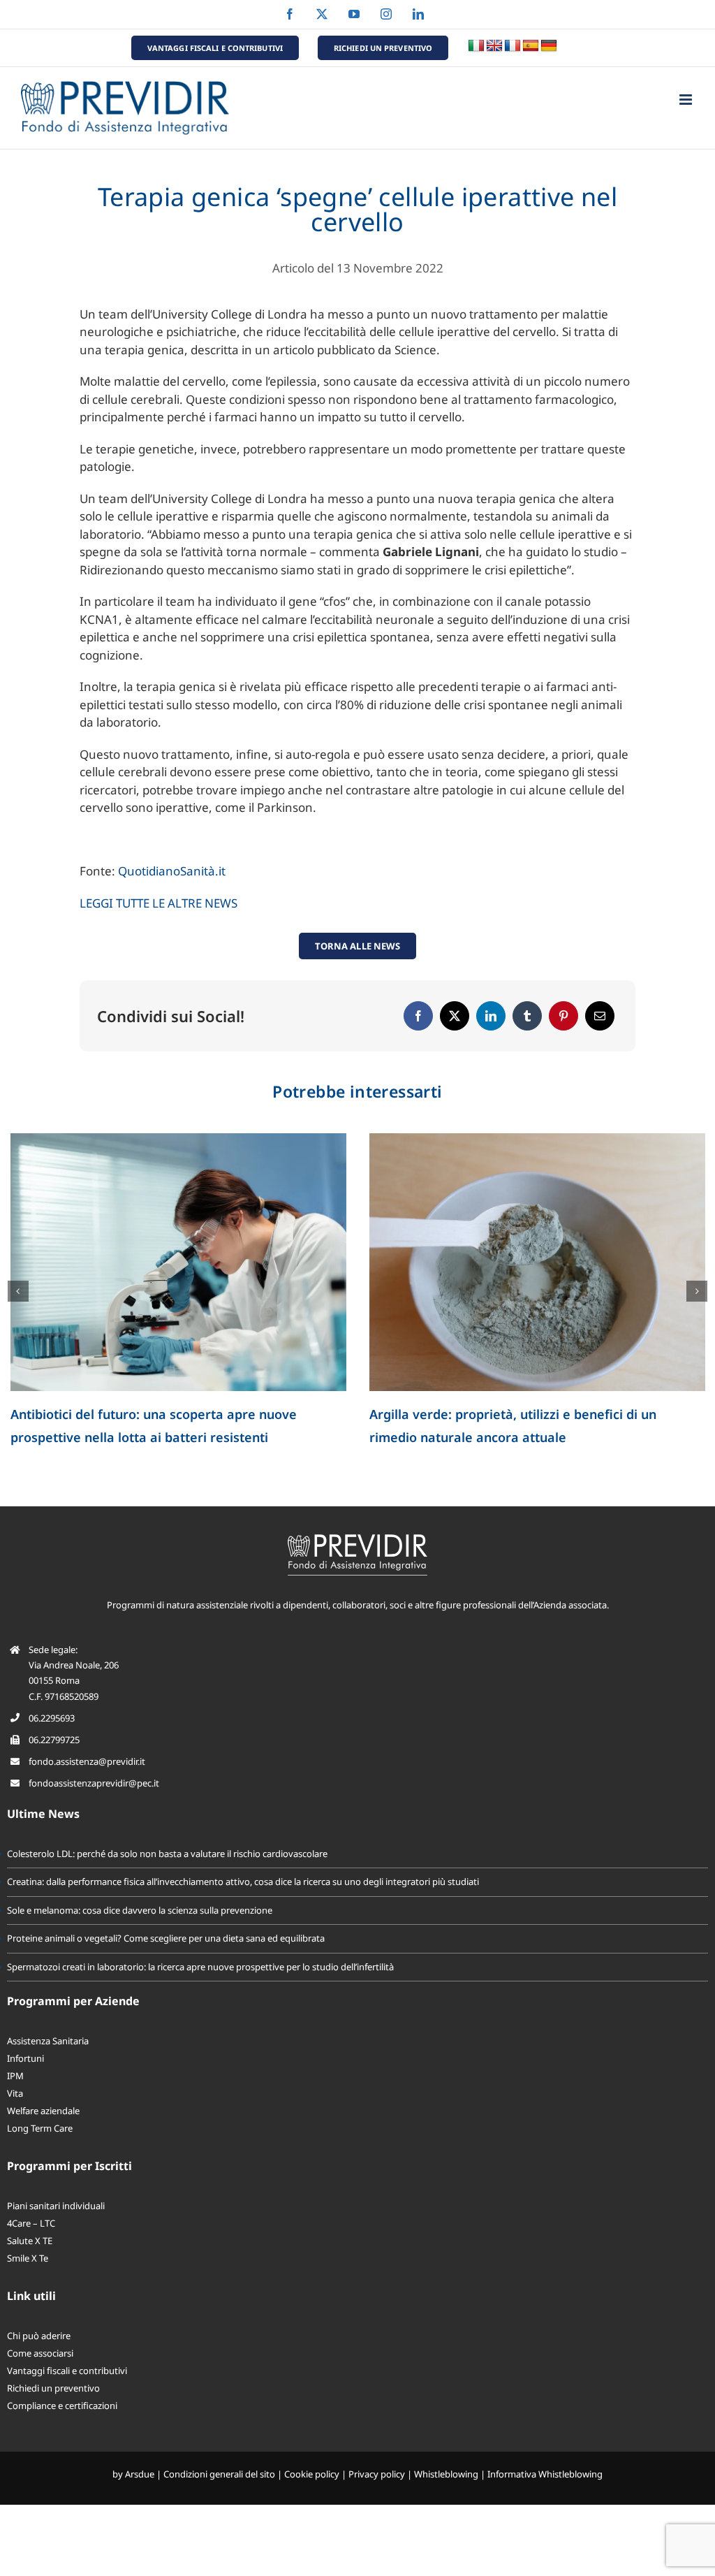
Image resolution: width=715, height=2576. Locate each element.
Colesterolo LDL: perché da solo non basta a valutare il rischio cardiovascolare (167, 1854)
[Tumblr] (527, 1016)
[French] (513, 46)
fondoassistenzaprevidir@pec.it (94, 1783)
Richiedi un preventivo (53, 2388)
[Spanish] (531, 46)
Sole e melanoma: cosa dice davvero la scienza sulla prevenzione (140, 1910)
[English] (494, 46)
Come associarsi (40, 2353)
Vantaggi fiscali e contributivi (67, 2371)
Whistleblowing (446, 2474)
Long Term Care (40, 2128)
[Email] (600, 1016)
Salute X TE (30, 2241)
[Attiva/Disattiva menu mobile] (687, 100)
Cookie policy (312, 2474)
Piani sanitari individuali (56, 2206)
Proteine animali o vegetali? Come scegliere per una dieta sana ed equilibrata (166, 1938)
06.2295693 (52, 1718)
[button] (18, 1291)
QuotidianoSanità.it (172, 871)
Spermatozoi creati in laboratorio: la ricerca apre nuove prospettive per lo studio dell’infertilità (200, 1967)
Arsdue (140, 2474)
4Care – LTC (31, 2223)
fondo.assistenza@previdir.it (87, 1761)
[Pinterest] (563, 1016)
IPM (15, 2076)
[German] (549, 46)
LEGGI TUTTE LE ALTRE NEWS (159, 903)
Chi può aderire (39, 2336)
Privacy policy (377, 2474)
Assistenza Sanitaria (48, 2041)
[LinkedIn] (491, 1016)
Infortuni (25, 2058)
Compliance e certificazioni (62, 2406)
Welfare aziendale (43, 2111)
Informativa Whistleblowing (545, 2474)
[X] (455, 1016)
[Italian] (476, 46)
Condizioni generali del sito (219, 2474)
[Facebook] (418, 1016)
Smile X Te (28, 2258)
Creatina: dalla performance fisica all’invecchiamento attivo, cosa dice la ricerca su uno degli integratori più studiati (243, 1882)
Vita (15, 2093)
